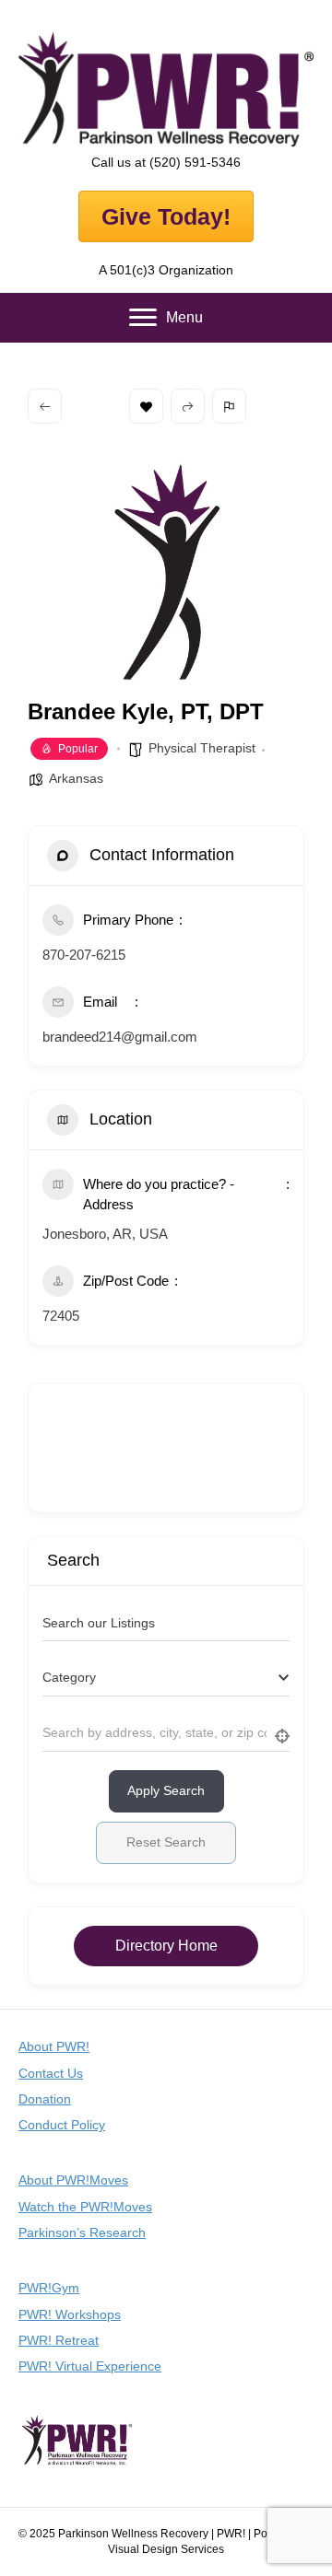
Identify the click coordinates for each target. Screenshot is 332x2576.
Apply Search (166, 1790)
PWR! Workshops (70, 2314)
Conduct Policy (62, 2125)
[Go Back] (45, 406)
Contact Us (51, 2073)
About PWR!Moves (73, 2180)
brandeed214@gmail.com (120, 1037)
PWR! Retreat (59, 2340)
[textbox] (69, 1678)
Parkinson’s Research (82, 2232)
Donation (45, 2099)
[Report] (229, 406)
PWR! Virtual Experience (90, 2366)
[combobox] (166, 1678)
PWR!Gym (49, 2288)
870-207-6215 (84, 955)
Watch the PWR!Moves (85, 2207)
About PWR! (54, 2046)
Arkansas (76, 778)
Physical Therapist (202, 748)
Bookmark (146, 406)
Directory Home (166, 1946)
